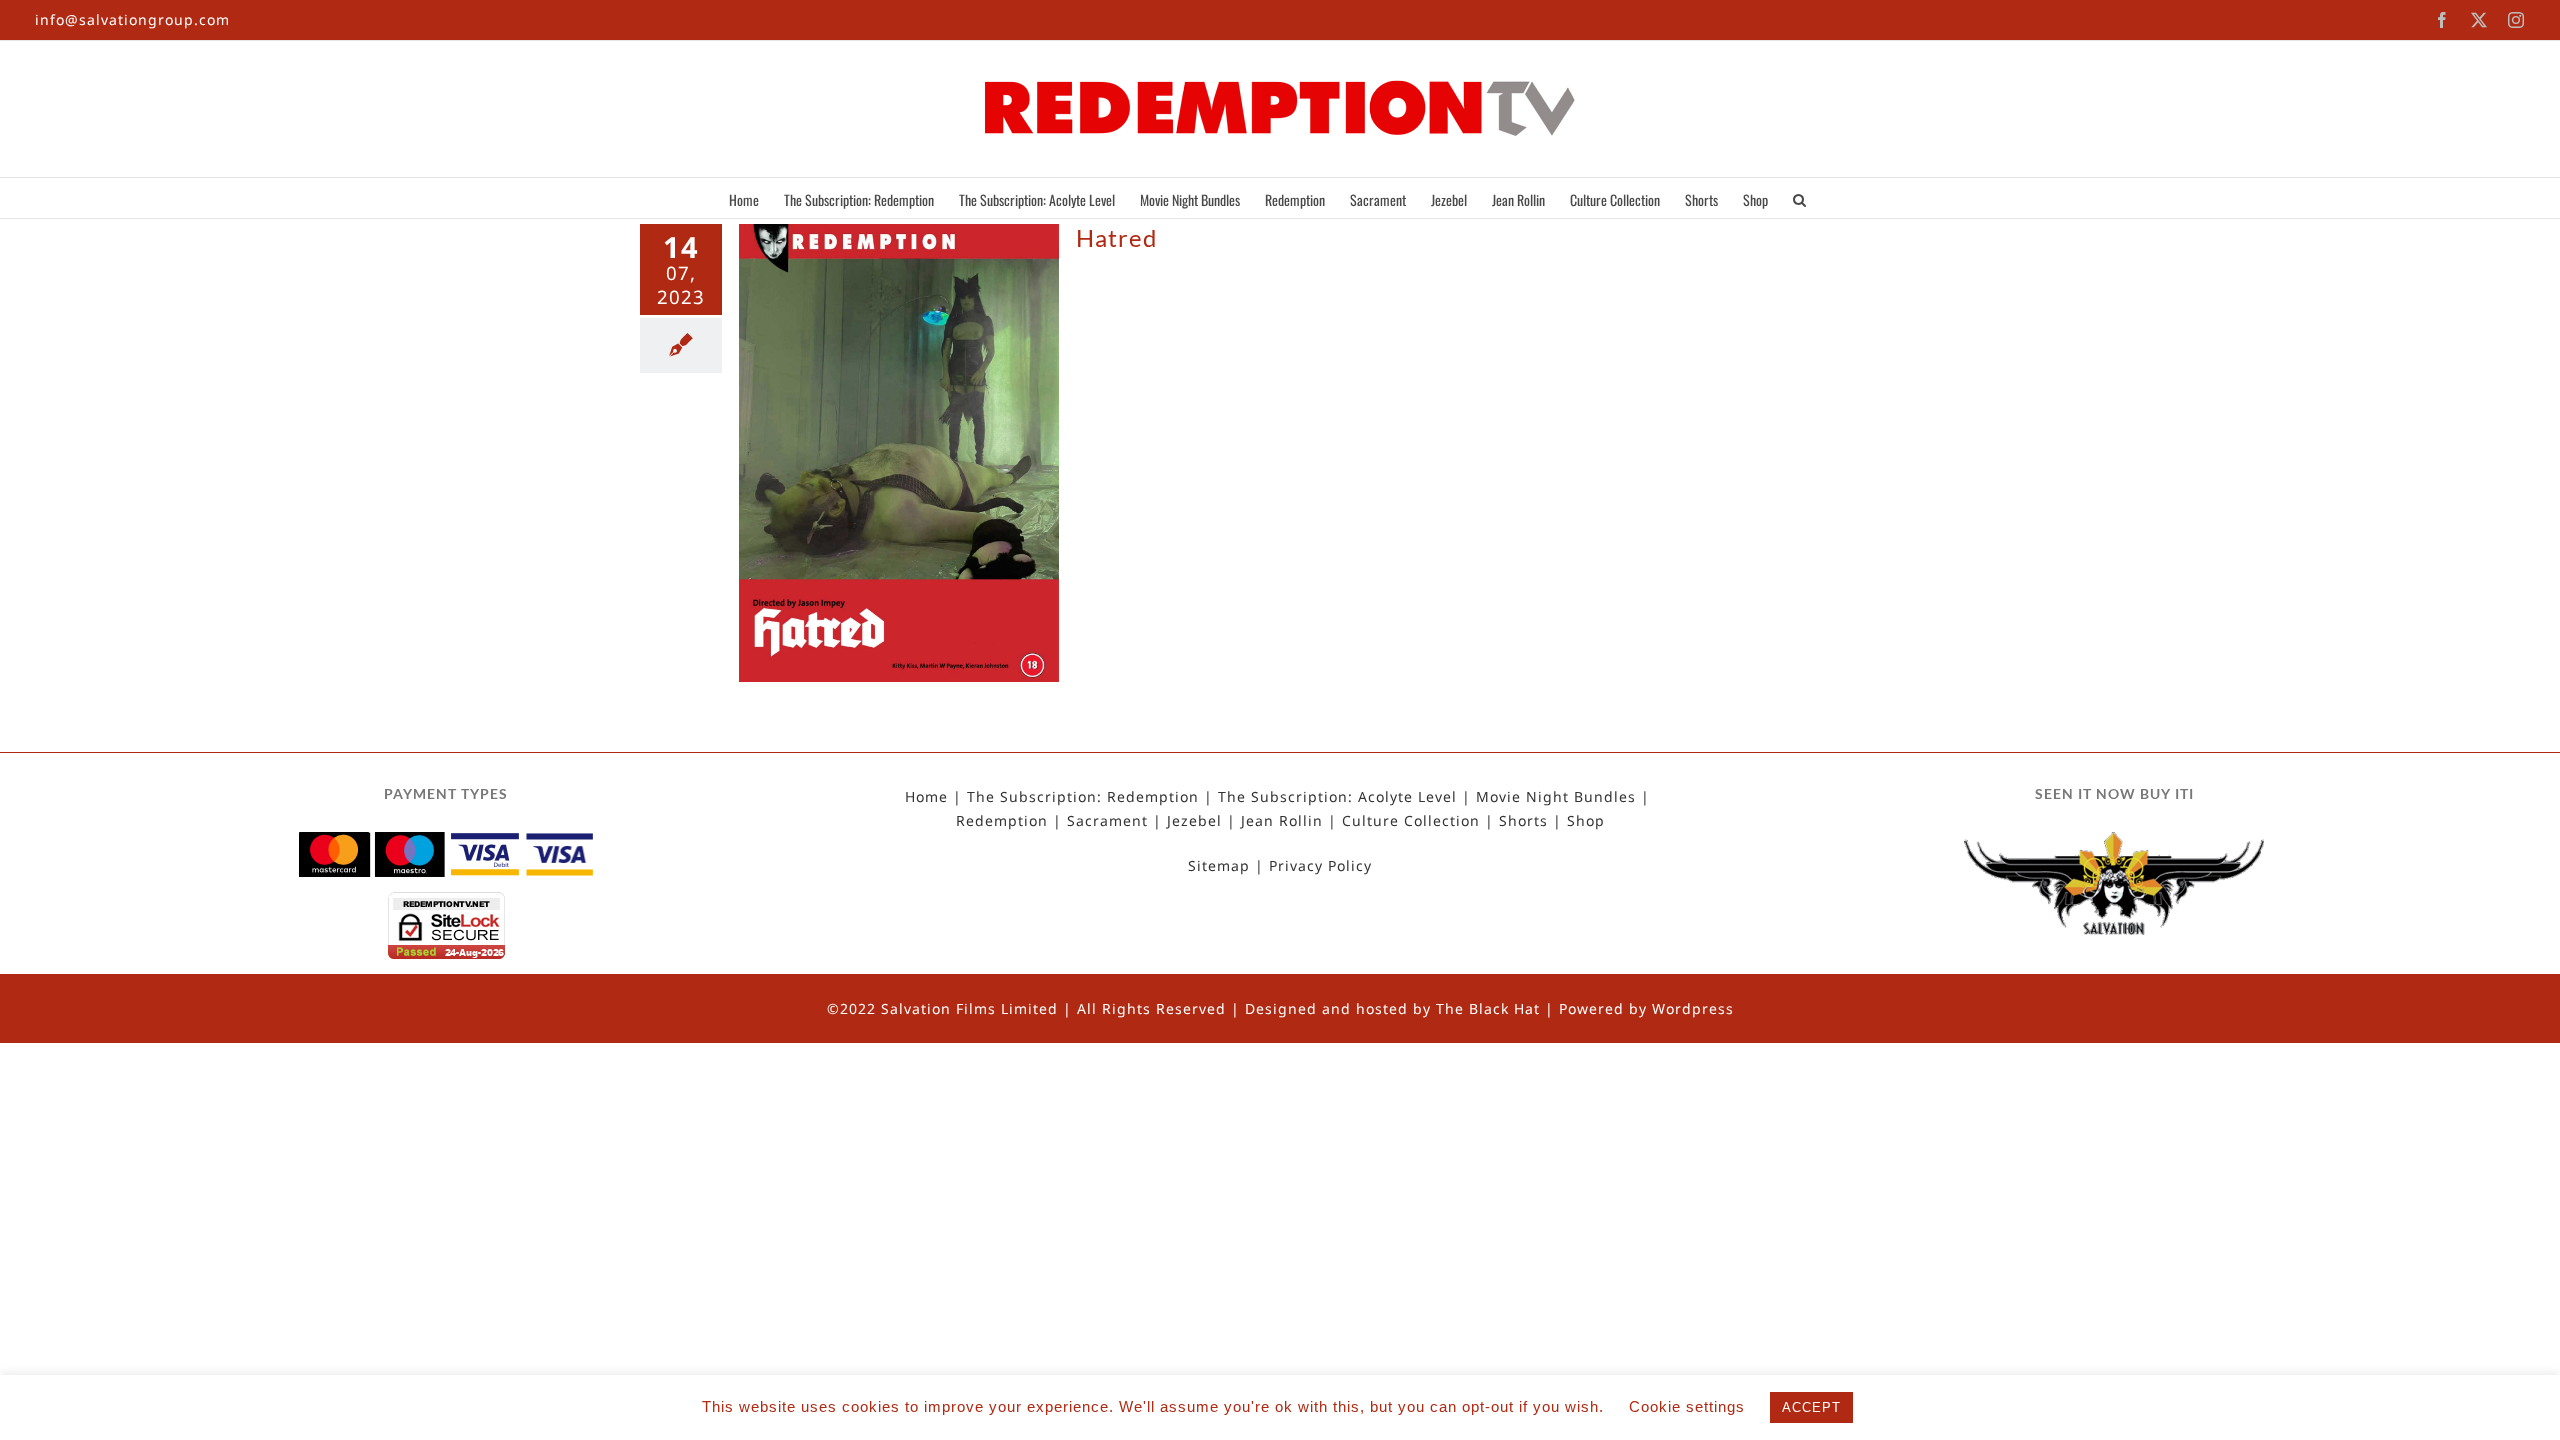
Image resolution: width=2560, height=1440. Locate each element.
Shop (1586, 821)
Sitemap (1219, 866)
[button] (1799, 198)
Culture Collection (1411, 821)
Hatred (1116, 237)
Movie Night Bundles (1556, 797)
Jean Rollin (1282, 821)
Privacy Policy (1320, 866)
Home (926, 797)
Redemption (1002, 821)
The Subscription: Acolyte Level (1337, 797)
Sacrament (1107, 821)
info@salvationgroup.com (132, 19)
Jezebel (1194, 821)
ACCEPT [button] (1811, 1407)
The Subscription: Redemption (1083, 797)
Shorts (1523, 821)
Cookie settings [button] (1687, 1406)
